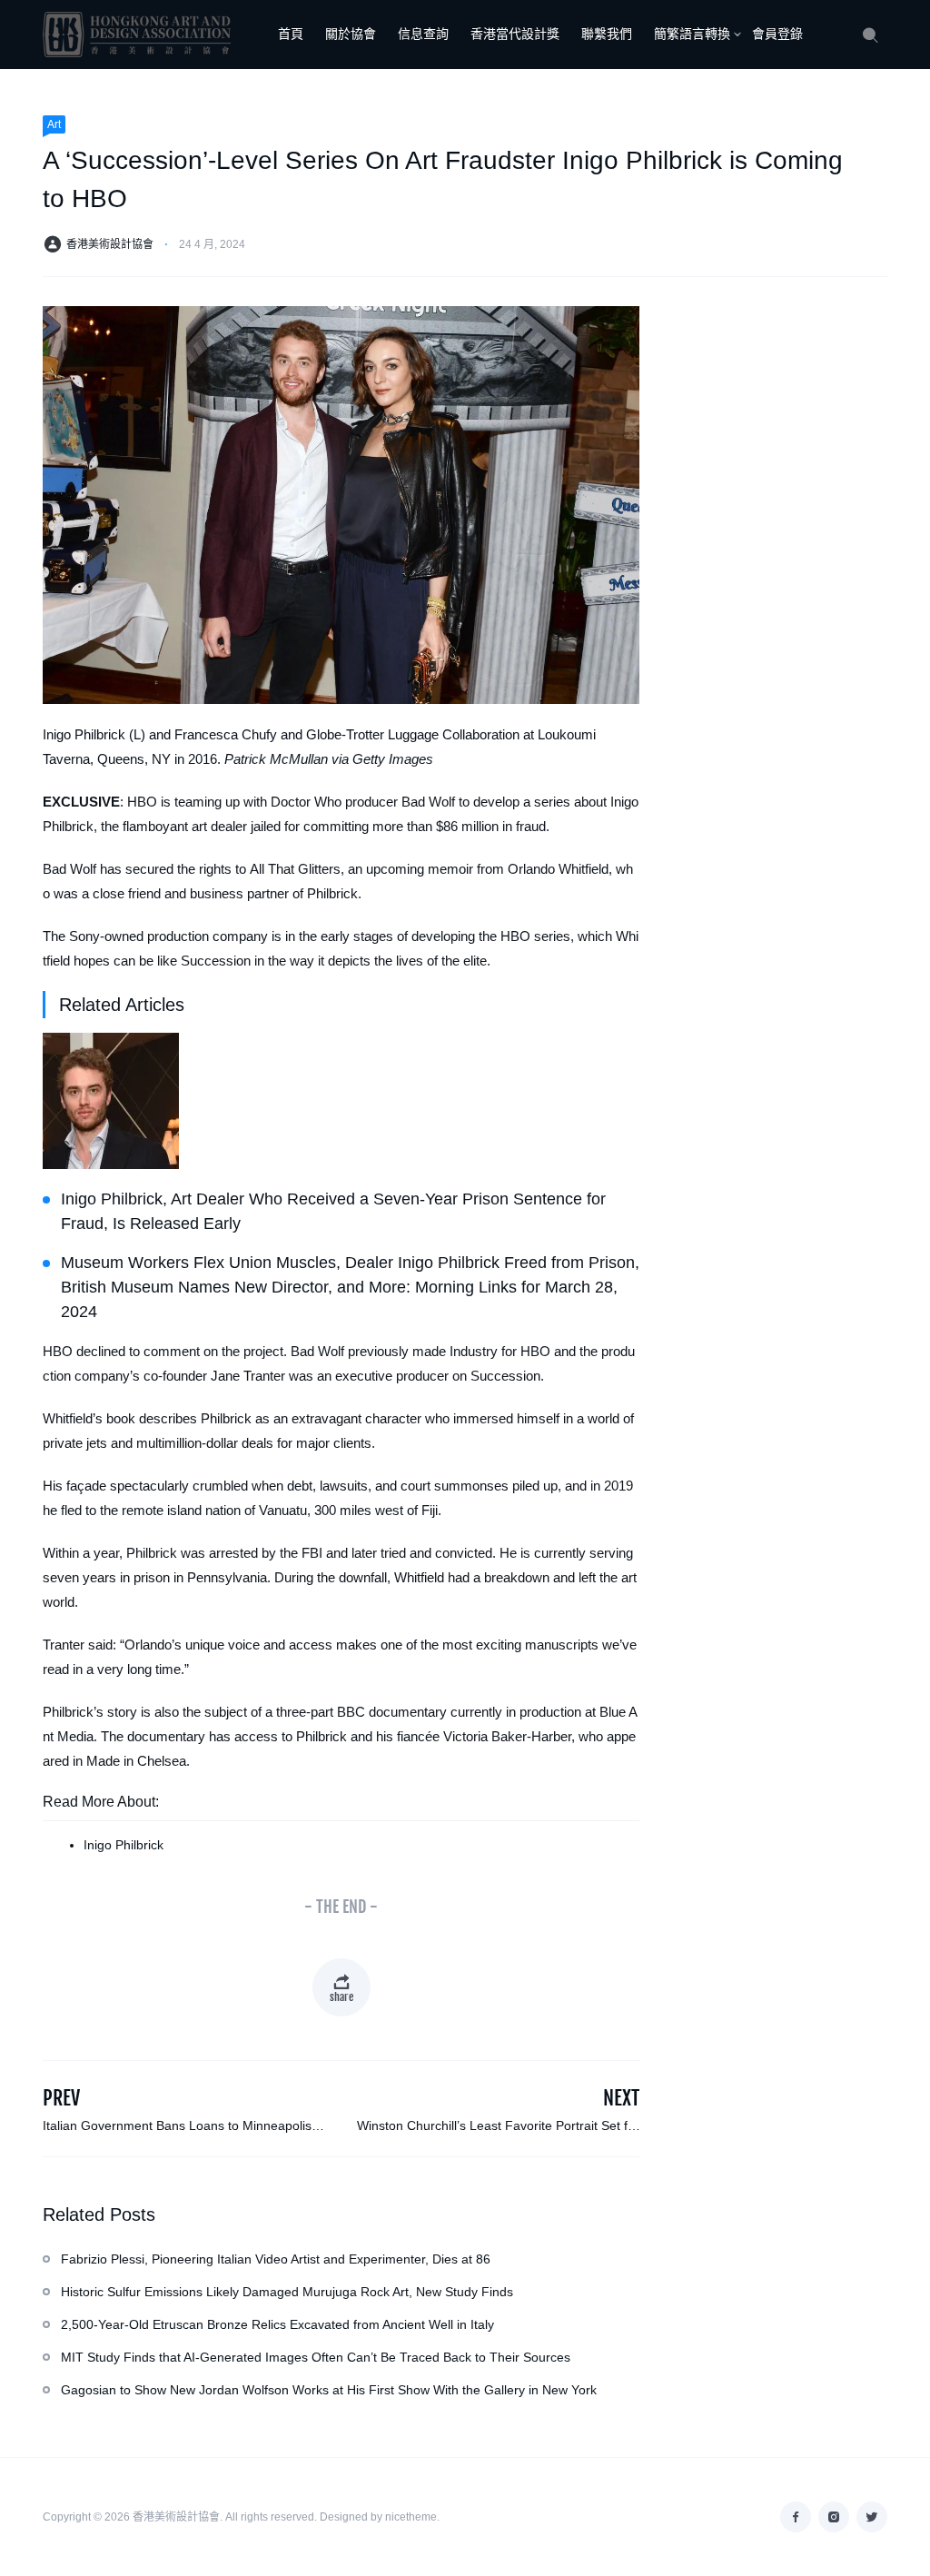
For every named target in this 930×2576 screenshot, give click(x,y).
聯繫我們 (607, 34)
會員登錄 (777, 34)
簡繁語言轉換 (692, 34)
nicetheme (411, 2517)
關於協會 (351, 34)
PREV (61, 2098)
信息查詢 (423, 34)
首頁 (291, 34)
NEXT (621, 2098)
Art (54, 124)
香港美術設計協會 (110, 244)
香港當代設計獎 (515, 34)
